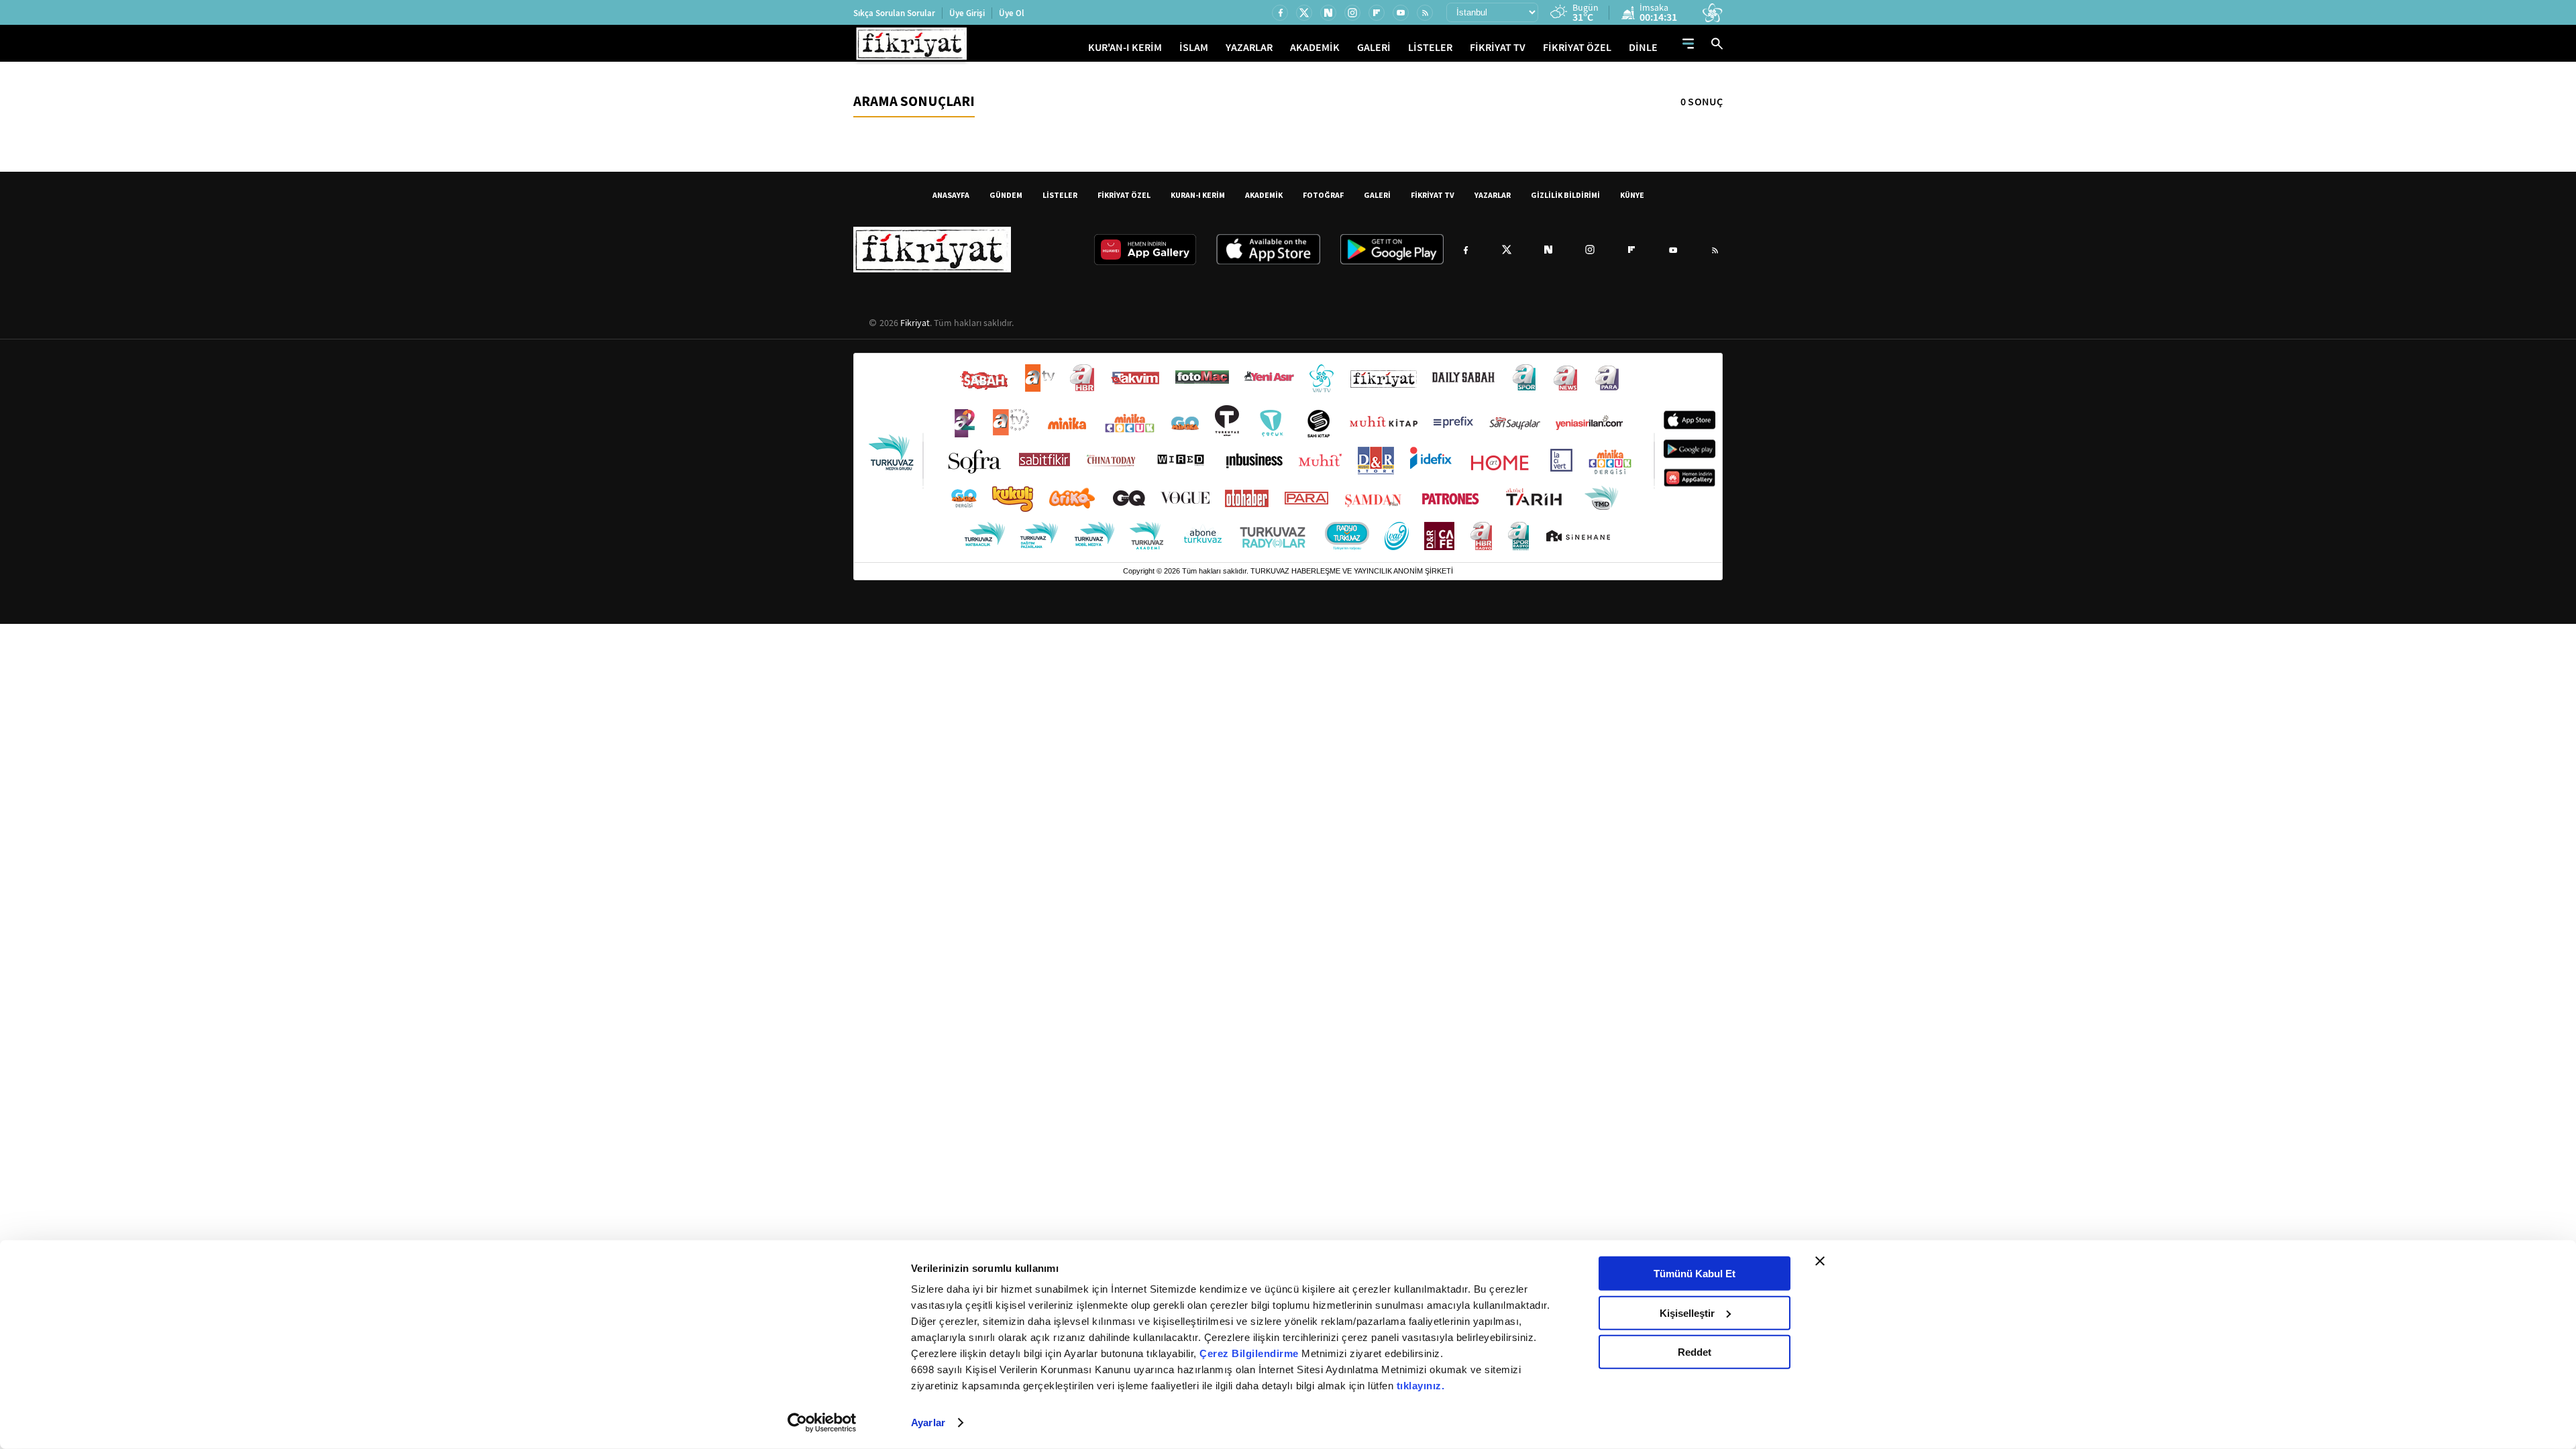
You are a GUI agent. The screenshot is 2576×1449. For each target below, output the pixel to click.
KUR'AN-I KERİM (1125, 47)
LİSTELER (1430, 47)
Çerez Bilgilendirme (1250, 1353)
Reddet (1695, 1352)
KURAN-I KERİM (1198, 195)
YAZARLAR (1249, 47)
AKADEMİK (1315, 47)
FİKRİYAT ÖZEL (1577, 47)
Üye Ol (1012, 13)
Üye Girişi (967, 13)
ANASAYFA (951, 195)
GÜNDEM (1006, 195)
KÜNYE (1632, 195)
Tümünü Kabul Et (1695, 1274)
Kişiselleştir (1687, 1312)
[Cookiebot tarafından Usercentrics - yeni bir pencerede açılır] (822, 1423)
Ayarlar (928, 1423)
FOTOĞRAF (1323, 195)
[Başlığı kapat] (1820, 1261)
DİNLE (1643, 47)
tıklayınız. (1421, 1386)
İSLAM (1194, 47)
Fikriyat (915, 323)
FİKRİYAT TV (1498, 47)
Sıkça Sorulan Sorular (894, 13)
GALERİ (1374, 47)
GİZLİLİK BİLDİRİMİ (1565, 195)
